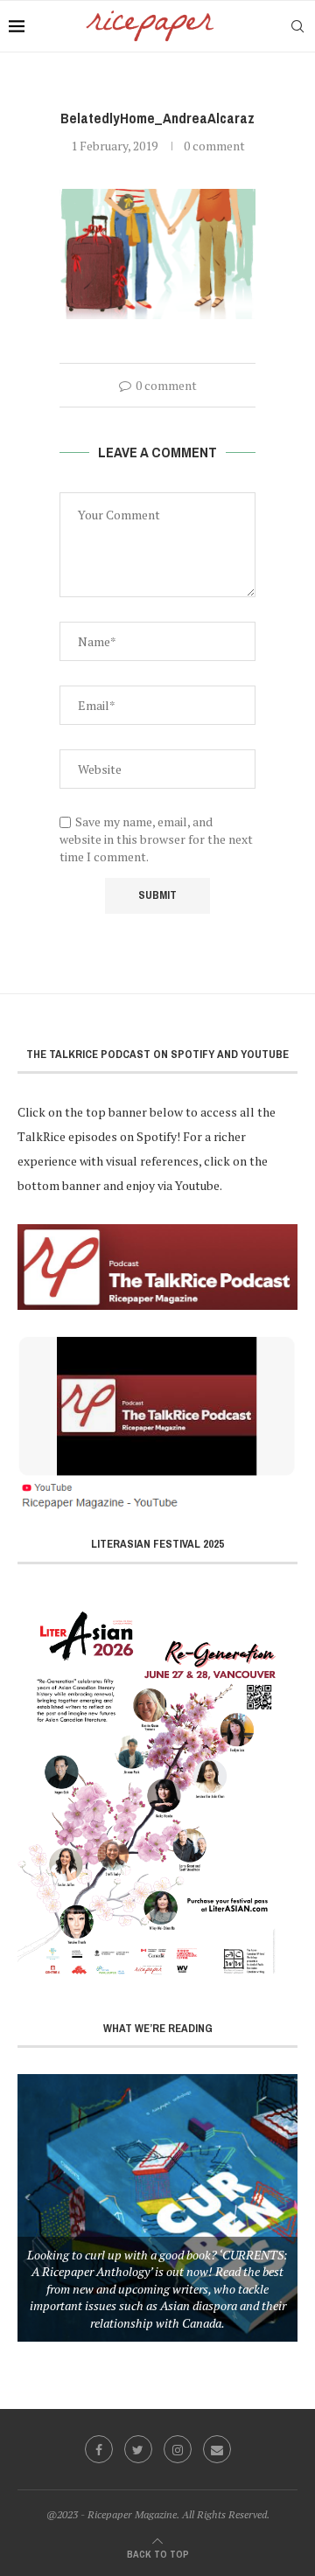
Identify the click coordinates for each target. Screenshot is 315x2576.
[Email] (217, 2449)
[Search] (297, 26)
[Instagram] (178, 2449)
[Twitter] (138, 2449)
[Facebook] (99, 2449)
